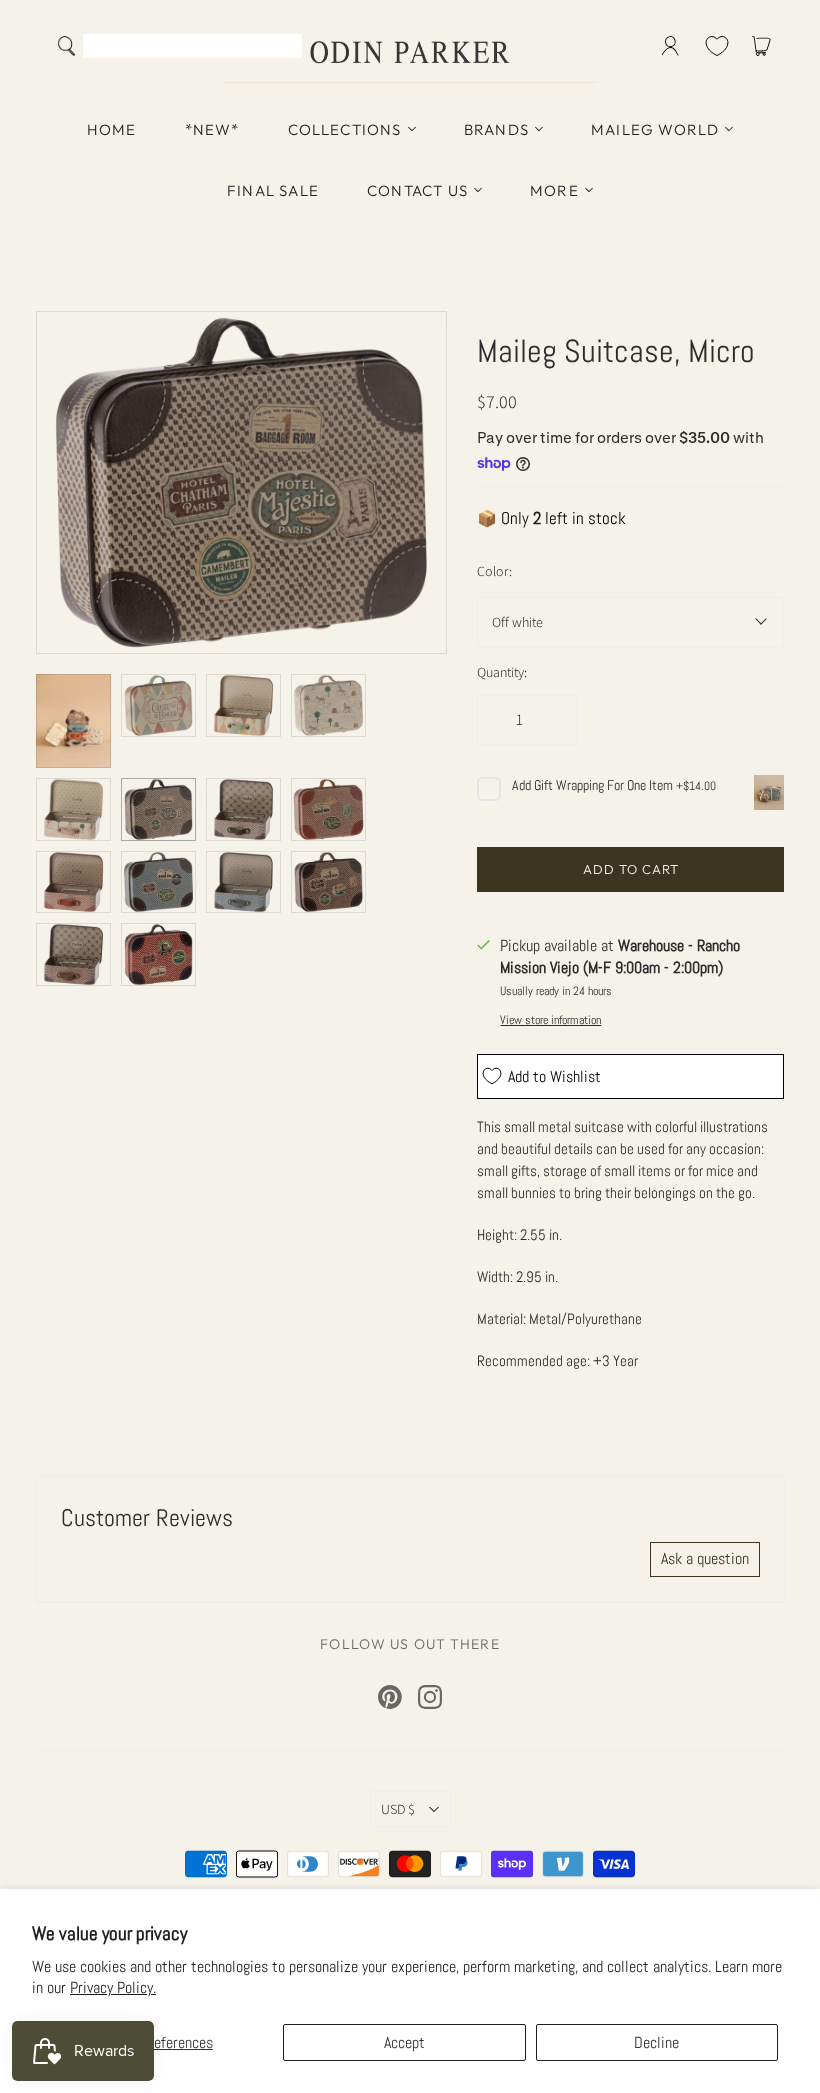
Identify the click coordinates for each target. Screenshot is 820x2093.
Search (282, 48)
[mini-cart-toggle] (765, 46)
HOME (112, 129)
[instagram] (430, 1697)
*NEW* (212, 129)
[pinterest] (390, 1697)
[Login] (670, 46)
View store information (550, 1020)
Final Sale (273, 190)
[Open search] (67, 46)
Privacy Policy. (113, 1987)
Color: (494, 571)
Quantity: (502, 672)
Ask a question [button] (705, 1558)
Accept (404, 2042)
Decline (656, 2042)
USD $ (398, 1809)
